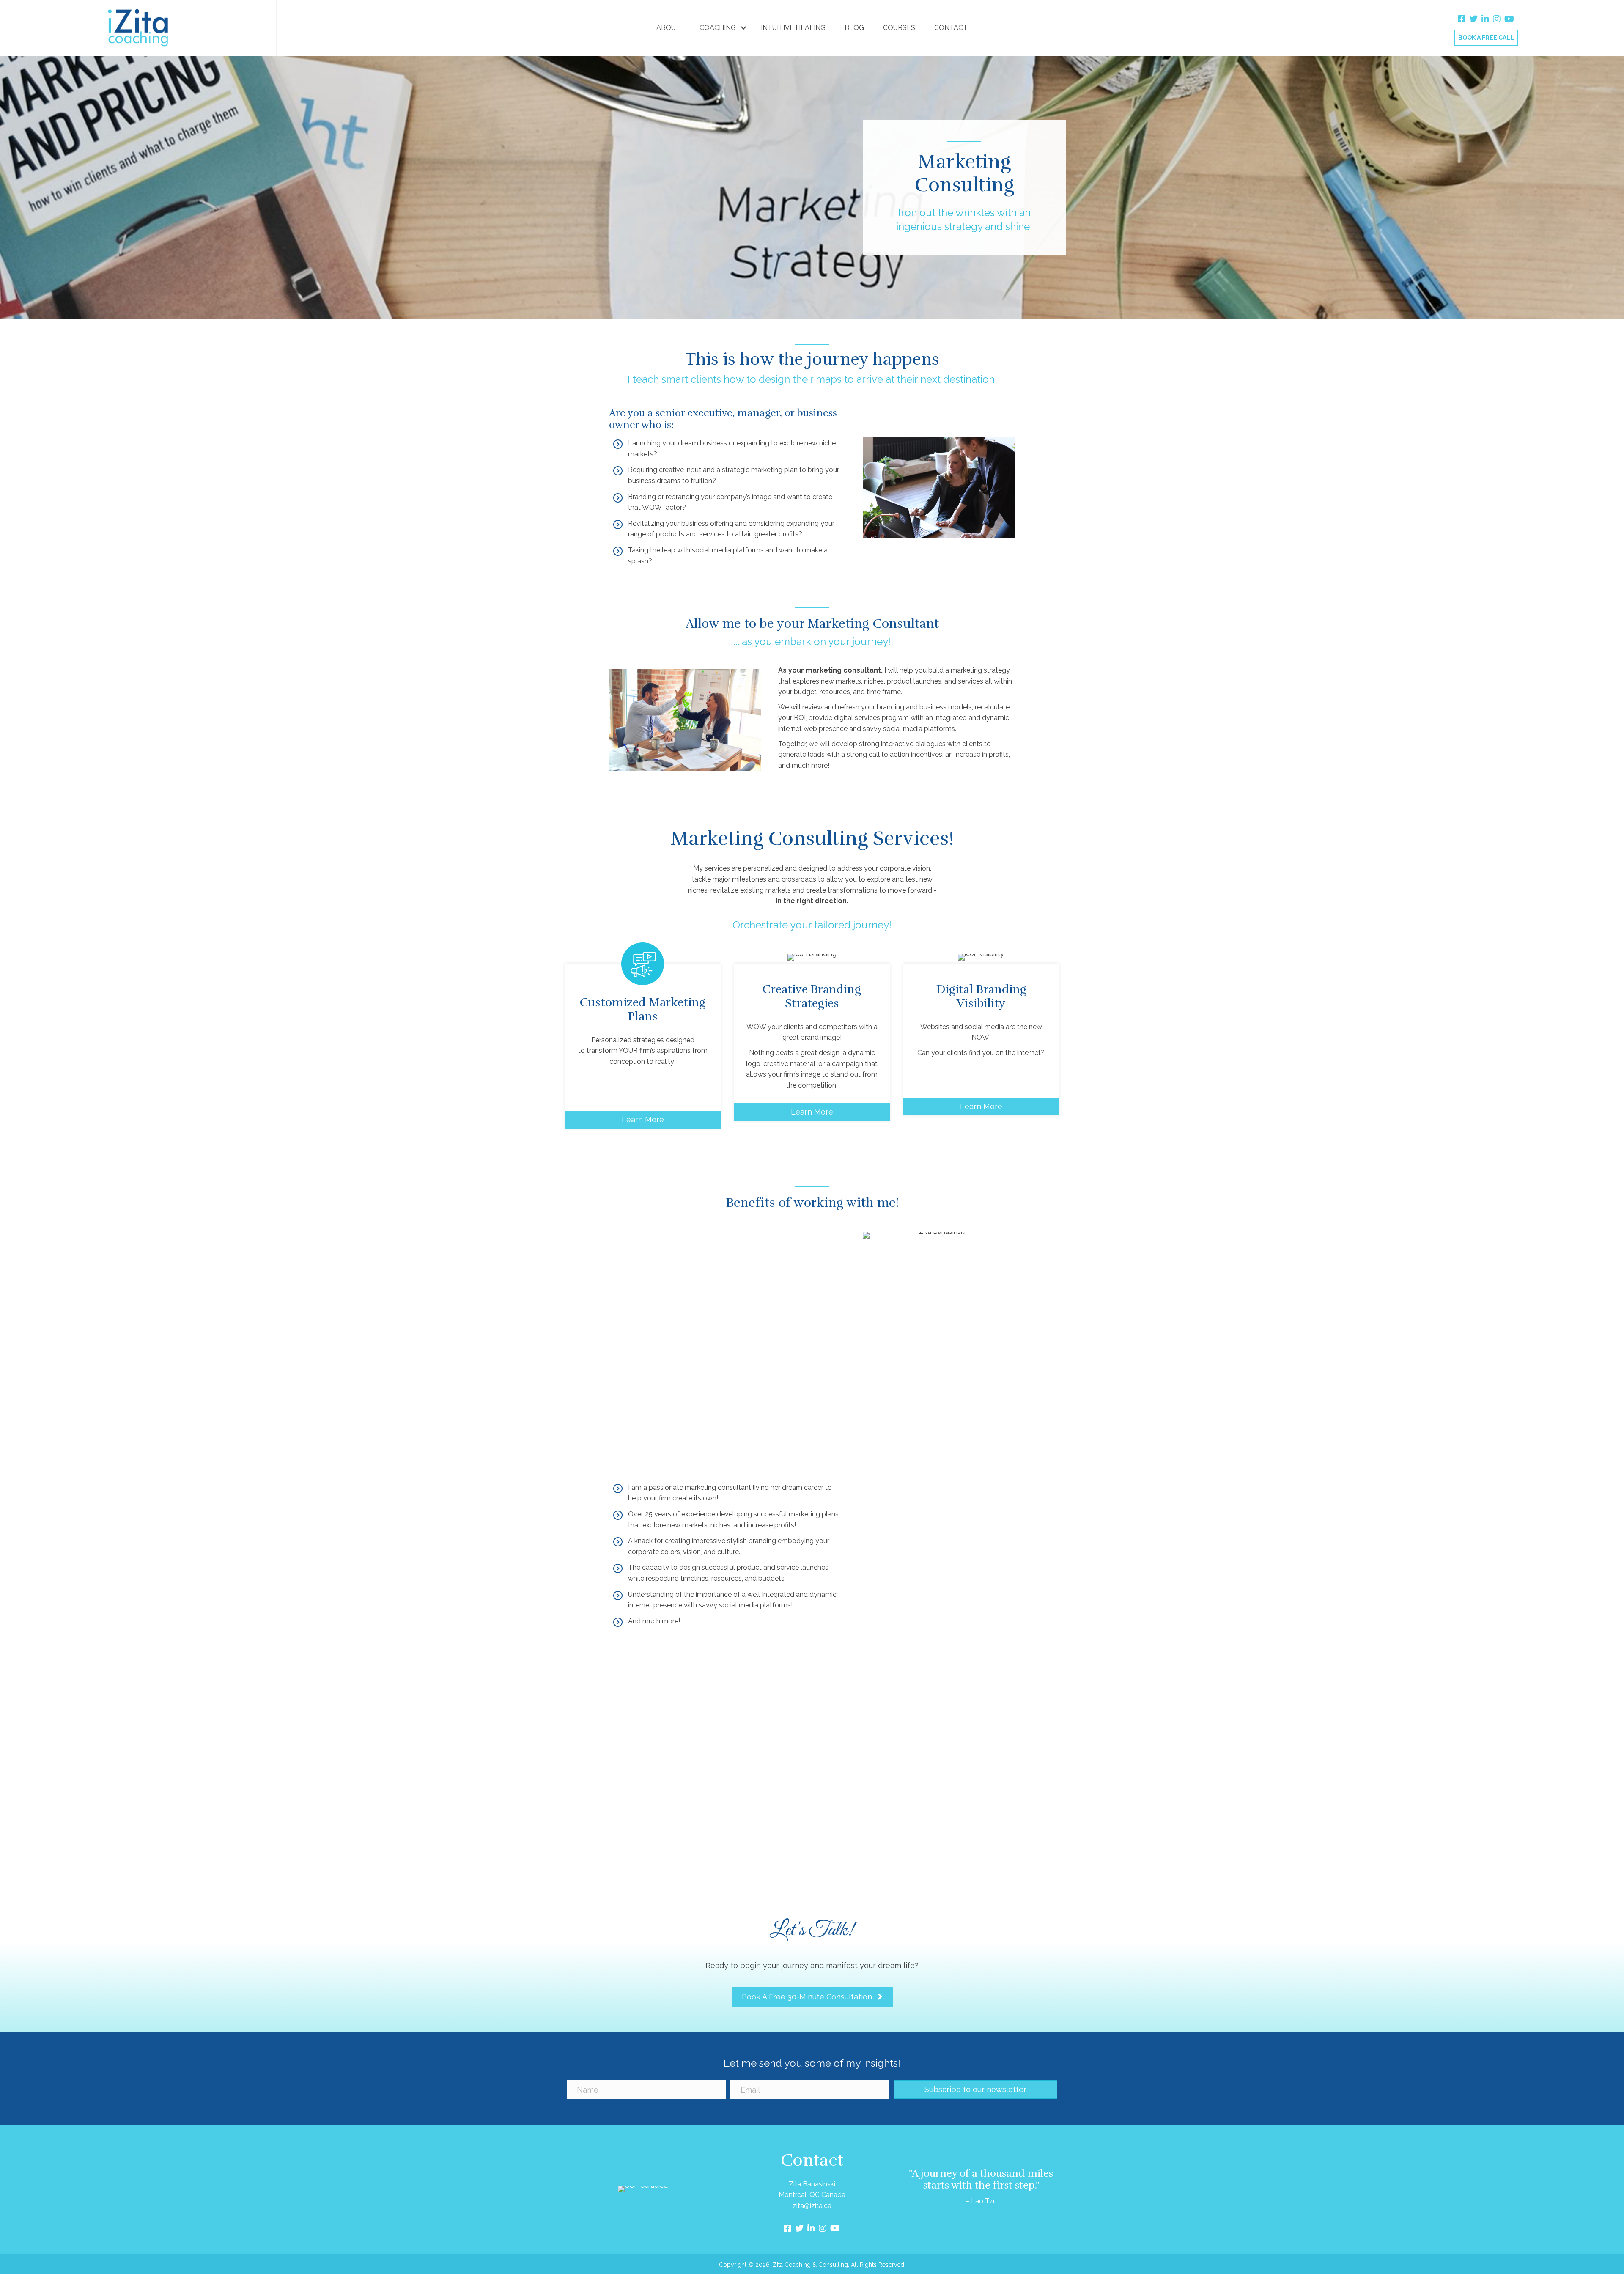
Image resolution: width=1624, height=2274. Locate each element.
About (668, 28)
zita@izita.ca (812, 2206)
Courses (899, 28)
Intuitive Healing (793, 28)
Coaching (718, 28)
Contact (951, 28)
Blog (854, 28)
